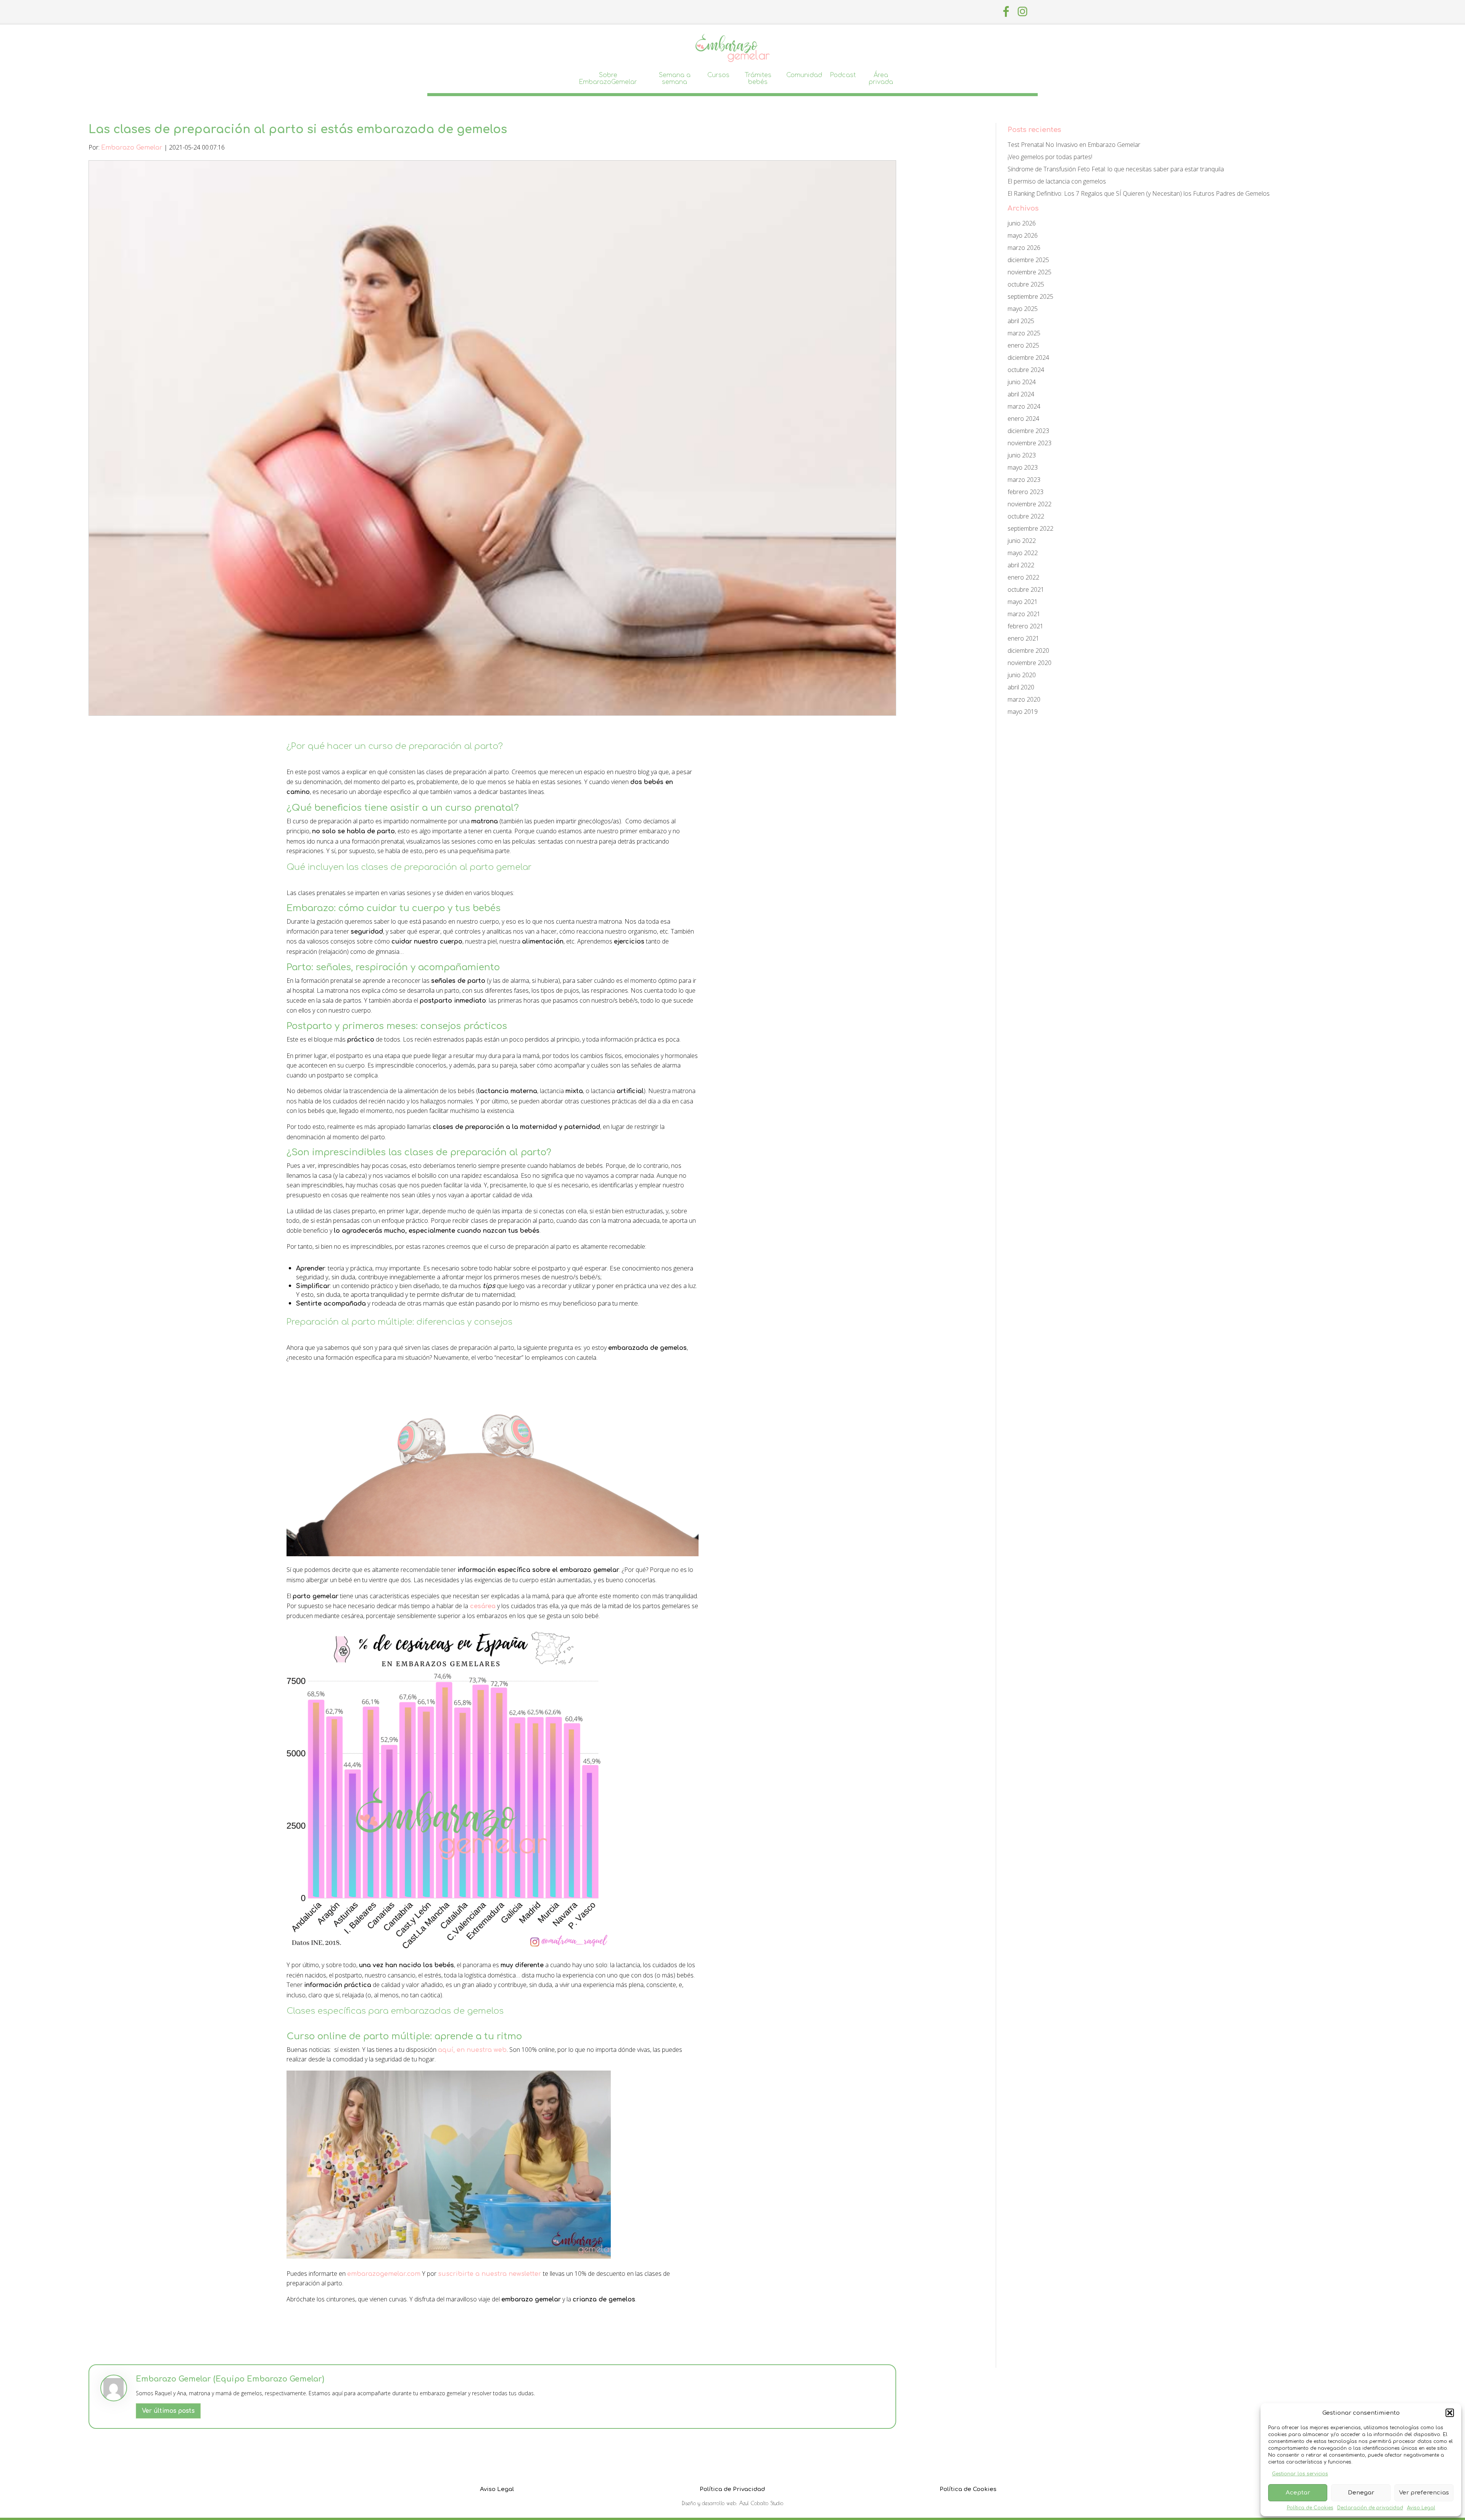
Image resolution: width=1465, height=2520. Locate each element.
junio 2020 (1022, 675)
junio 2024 (1022, 382)
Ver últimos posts (168, 2411)
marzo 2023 (1024, 480)
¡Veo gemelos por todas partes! (1050, 157)
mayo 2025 (1023, 309)
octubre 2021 (1026, 589)
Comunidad (804, 75)
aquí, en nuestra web (472, 2050)
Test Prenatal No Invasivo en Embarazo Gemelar (1074, 145)
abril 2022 (1021, 565)
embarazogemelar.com (384, 2274)
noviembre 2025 (1030, 272)
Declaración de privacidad (1370, 2508)
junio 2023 (1022, 455)
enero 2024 (1023, 419)
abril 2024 (1021, 394)
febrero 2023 (1025, 492)
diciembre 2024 (1028, 357)
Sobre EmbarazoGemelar (608, 79)
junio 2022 (1022, 541)
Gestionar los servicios (1300, 2474)
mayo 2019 (1023, 712)
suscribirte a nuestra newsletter (490, 2274)
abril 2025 (1021, 321)
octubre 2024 (1026, 370)
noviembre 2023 (1030, 443)
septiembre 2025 (1030, 296)
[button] (1450, 2413)
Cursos (718, 75)
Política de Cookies (1310, 2508)
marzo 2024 (1024, 406)
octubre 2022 (1026, 516)
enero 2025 (1023, 345)
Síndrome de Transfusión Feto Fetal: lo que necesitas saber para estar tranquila (1116, 169)
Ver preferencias (1424, 2493)
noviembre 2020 (1030, 663)
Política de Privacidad (732, 2489)
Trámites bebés (758, 79)
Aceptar (1298, 2493)
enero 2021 (1023, 638)
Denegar (1361, 2493)
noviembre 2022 (1030, 504)
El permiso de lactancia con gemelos (1057, 181)
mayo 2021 (1023, 602)
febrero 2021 (1025, 626)
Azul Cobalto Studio (761, 2503)
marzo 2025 (1024, 333)
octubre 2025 (1026, 284)
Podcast (843, 75)
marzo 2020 (1024, 699)
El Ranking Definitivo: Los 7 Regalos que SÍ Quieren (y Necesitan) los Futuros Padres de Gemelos (1139, 193)
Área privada (881, 79)
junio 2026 (1022, 223)
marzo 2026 (1024, 248)
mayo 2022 (1023, 553)
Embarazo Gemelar (132, 148)
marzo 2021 (1024, 614)
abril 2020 (1021, 687)
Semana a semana (675, 79)
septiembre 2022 (1030, 528)
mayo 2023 (1023, 467)
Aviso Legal (1421, 2508)
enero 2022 (1023, 577)
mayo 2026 (1023, 235)
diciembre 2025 (1028, 260)
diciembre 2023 (1028, 431)
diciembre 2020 (1028, 651)
